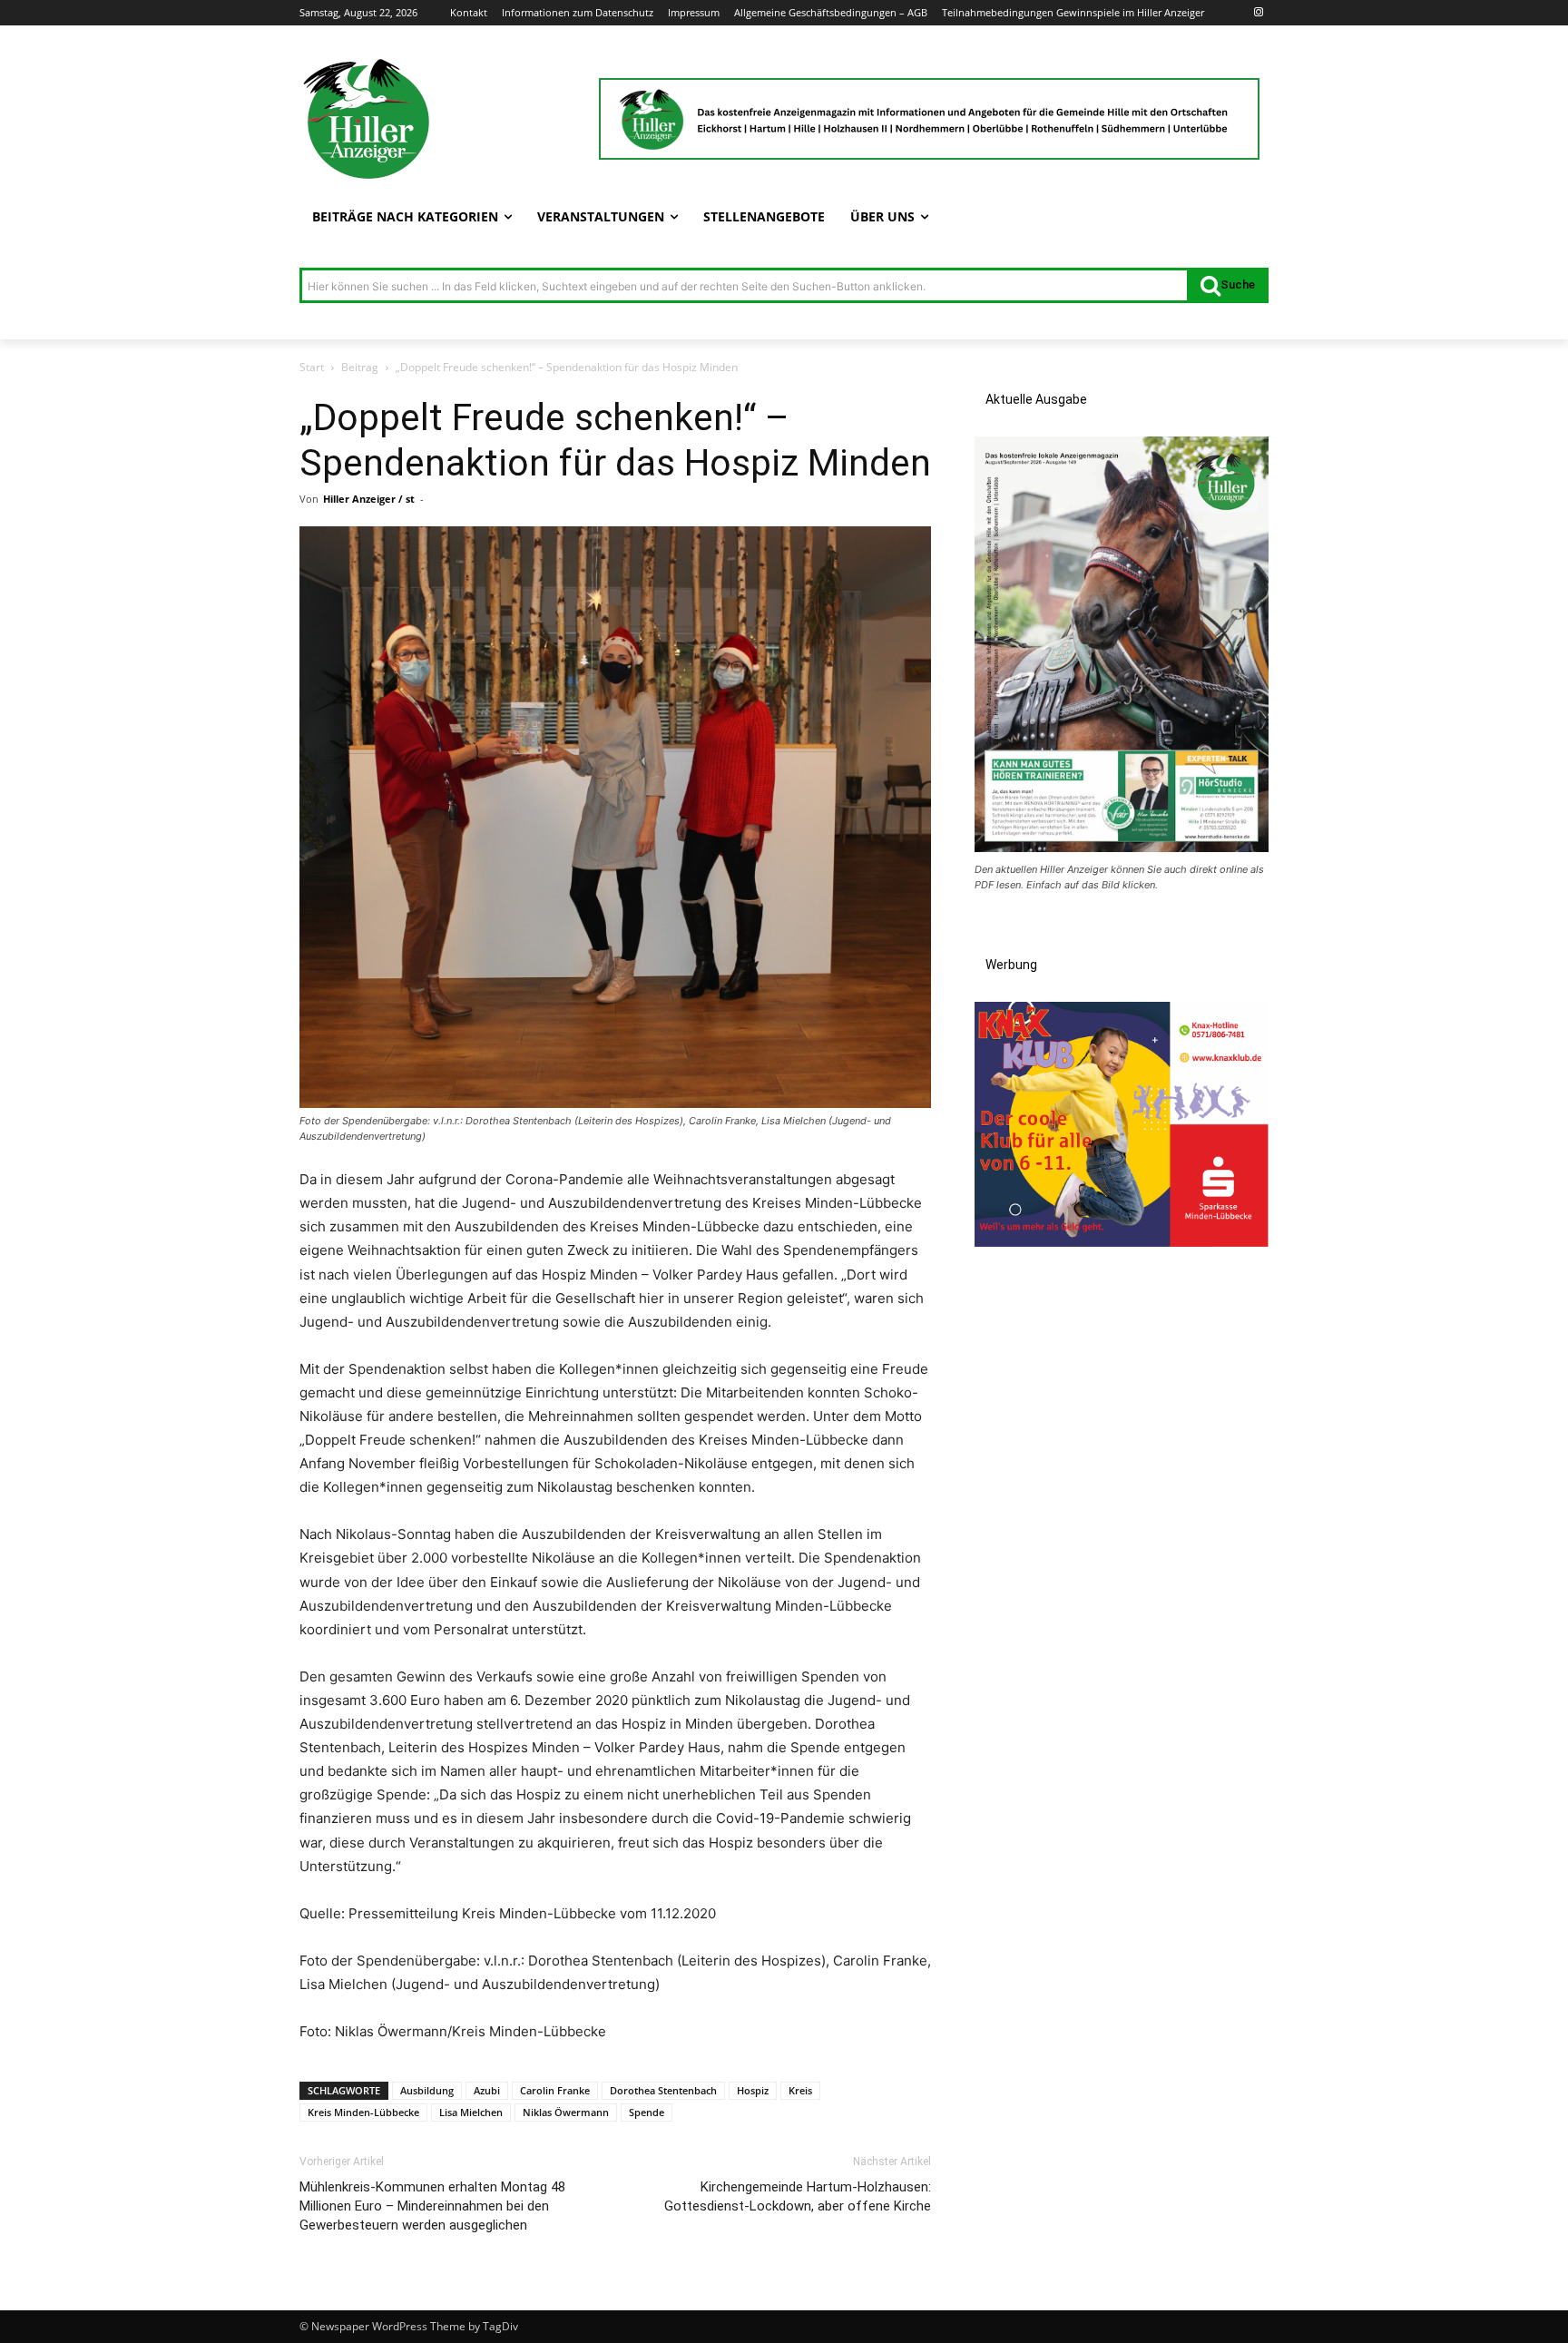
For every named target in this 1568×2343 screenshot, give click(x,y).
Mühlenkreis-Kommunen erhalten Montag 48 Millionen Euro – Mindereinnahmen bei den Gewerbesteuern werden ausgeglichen (432, 2206)
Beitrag (360, 367)
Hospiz (753, 2090)
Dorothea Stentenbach (663, 2090)
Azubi (487, 2090)
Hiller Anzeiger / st (369, 499)
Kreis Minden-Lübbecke (363, 2112)
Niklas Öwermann (566, 2112)
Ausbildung (427, 2090)
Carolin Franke (555, 2090)
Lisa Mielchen (471, 2112)
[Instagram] (1258, 13)
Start (312, 367)
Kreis (800, 2090)
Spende (647, 2112)
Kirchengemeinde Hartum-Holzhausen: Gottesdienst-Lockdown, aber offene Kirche (798, 2196)
